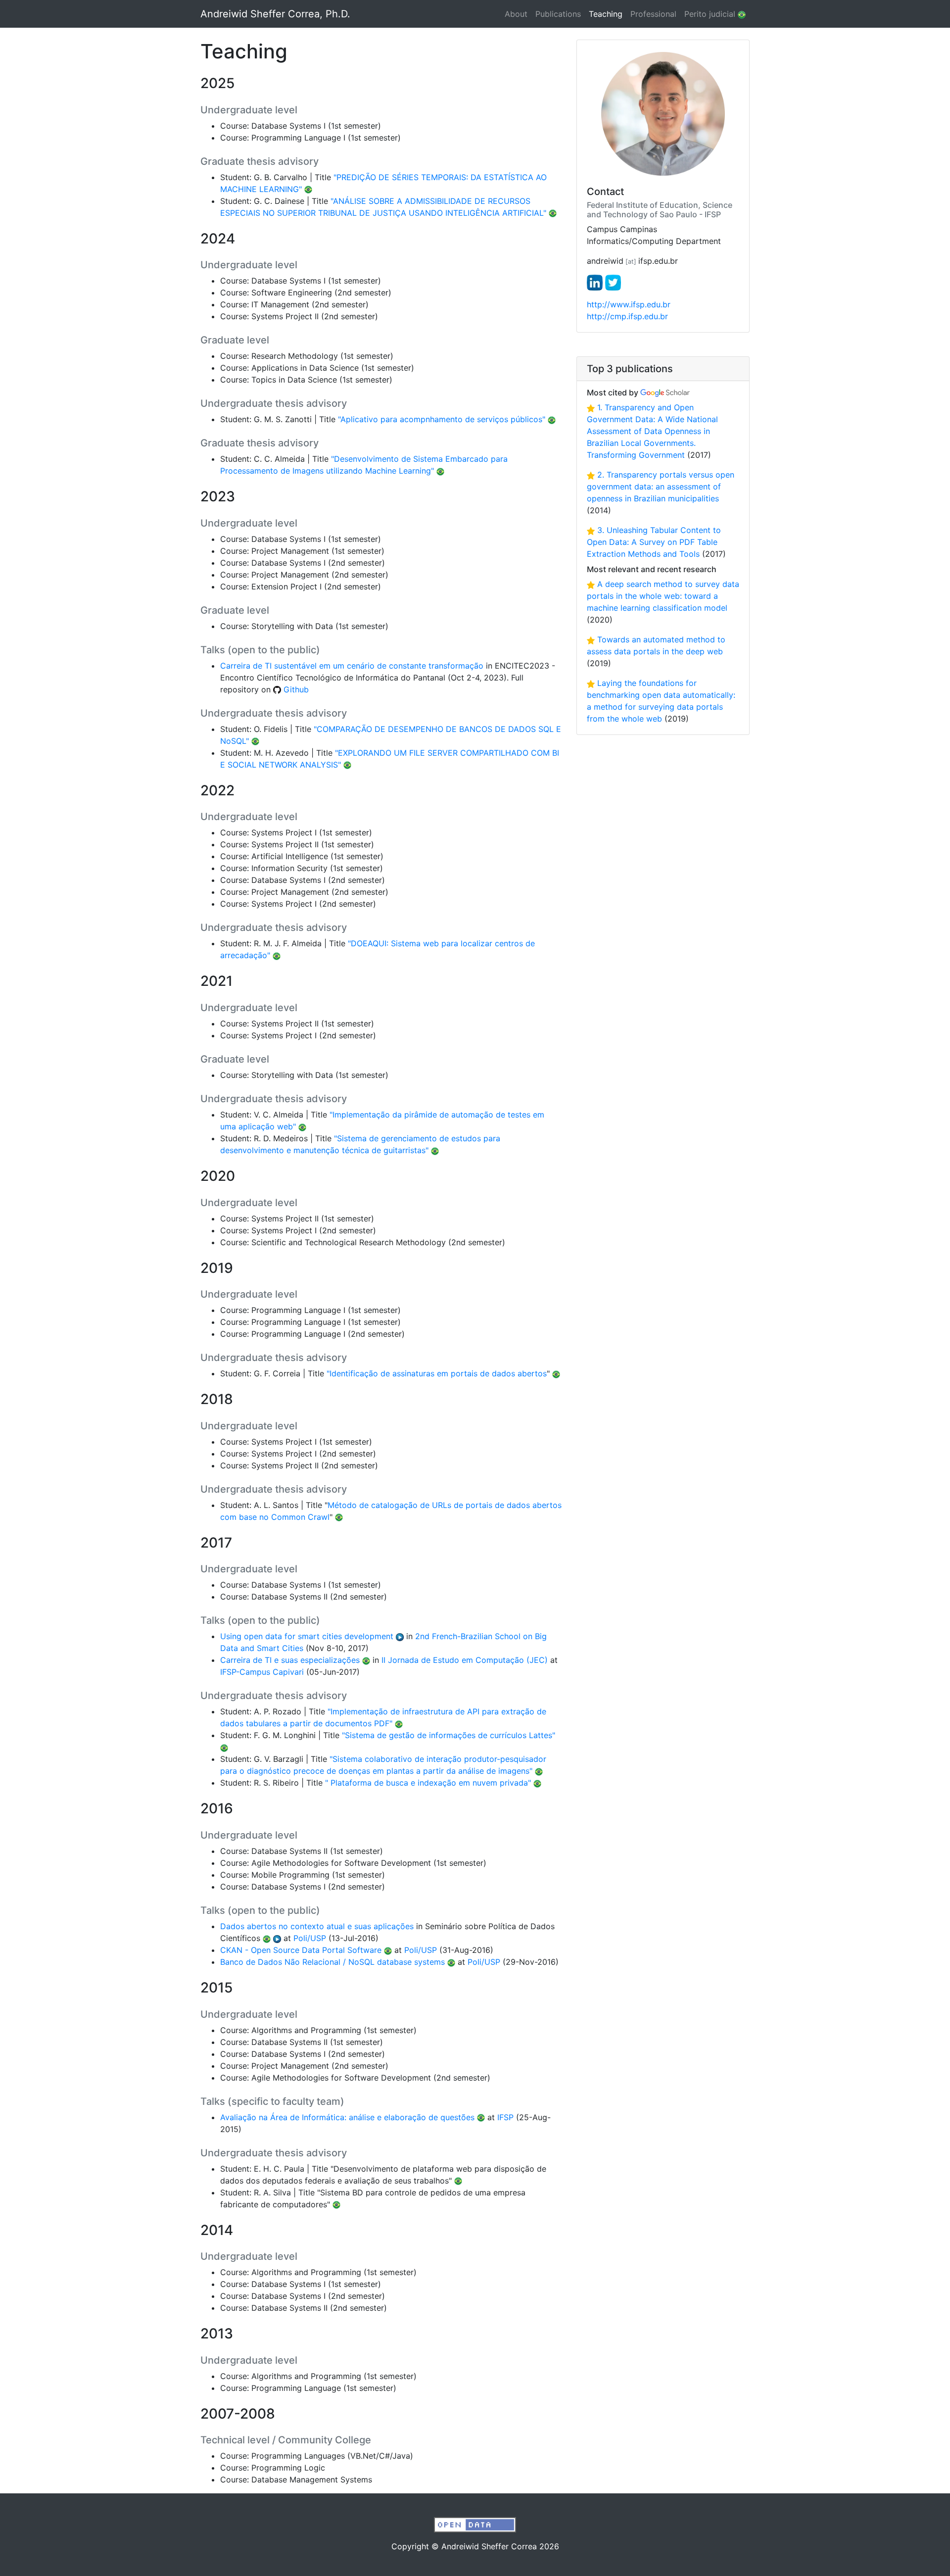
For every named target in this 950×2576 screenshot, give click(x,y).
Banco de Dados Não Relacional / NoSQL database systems (332, 1962)
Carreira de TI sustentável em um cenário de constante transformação (352, 666)
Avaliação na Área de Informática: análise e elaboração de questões (347, 2117)
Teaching (608, 14)
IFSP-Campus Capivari (262, 1672)
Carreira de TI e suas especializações (290, 1660)
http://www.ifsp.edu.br (629, 304)
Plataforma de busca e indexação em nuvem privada (428, 1783)
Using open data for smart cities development (307, 1636)
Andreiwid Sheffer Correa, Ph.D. (275, 14)
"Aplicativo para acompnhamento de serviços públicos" (442, 419)
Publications (558, 14)
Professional (653, 14)
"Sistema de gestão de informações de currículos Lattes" (449, 1735)
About (516, 14)
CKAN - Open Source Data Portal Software (301, 1950)
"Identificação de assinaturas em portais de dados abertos (437, 1373)
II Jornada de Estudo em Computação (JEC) (465, 1660)
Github (295, 689)
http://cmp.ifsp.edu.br (627, 316)
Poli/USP (310, 1938)
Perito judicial (711, 14)
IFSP (505, 2117)
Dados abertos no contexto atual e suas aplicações (317, 1926)
